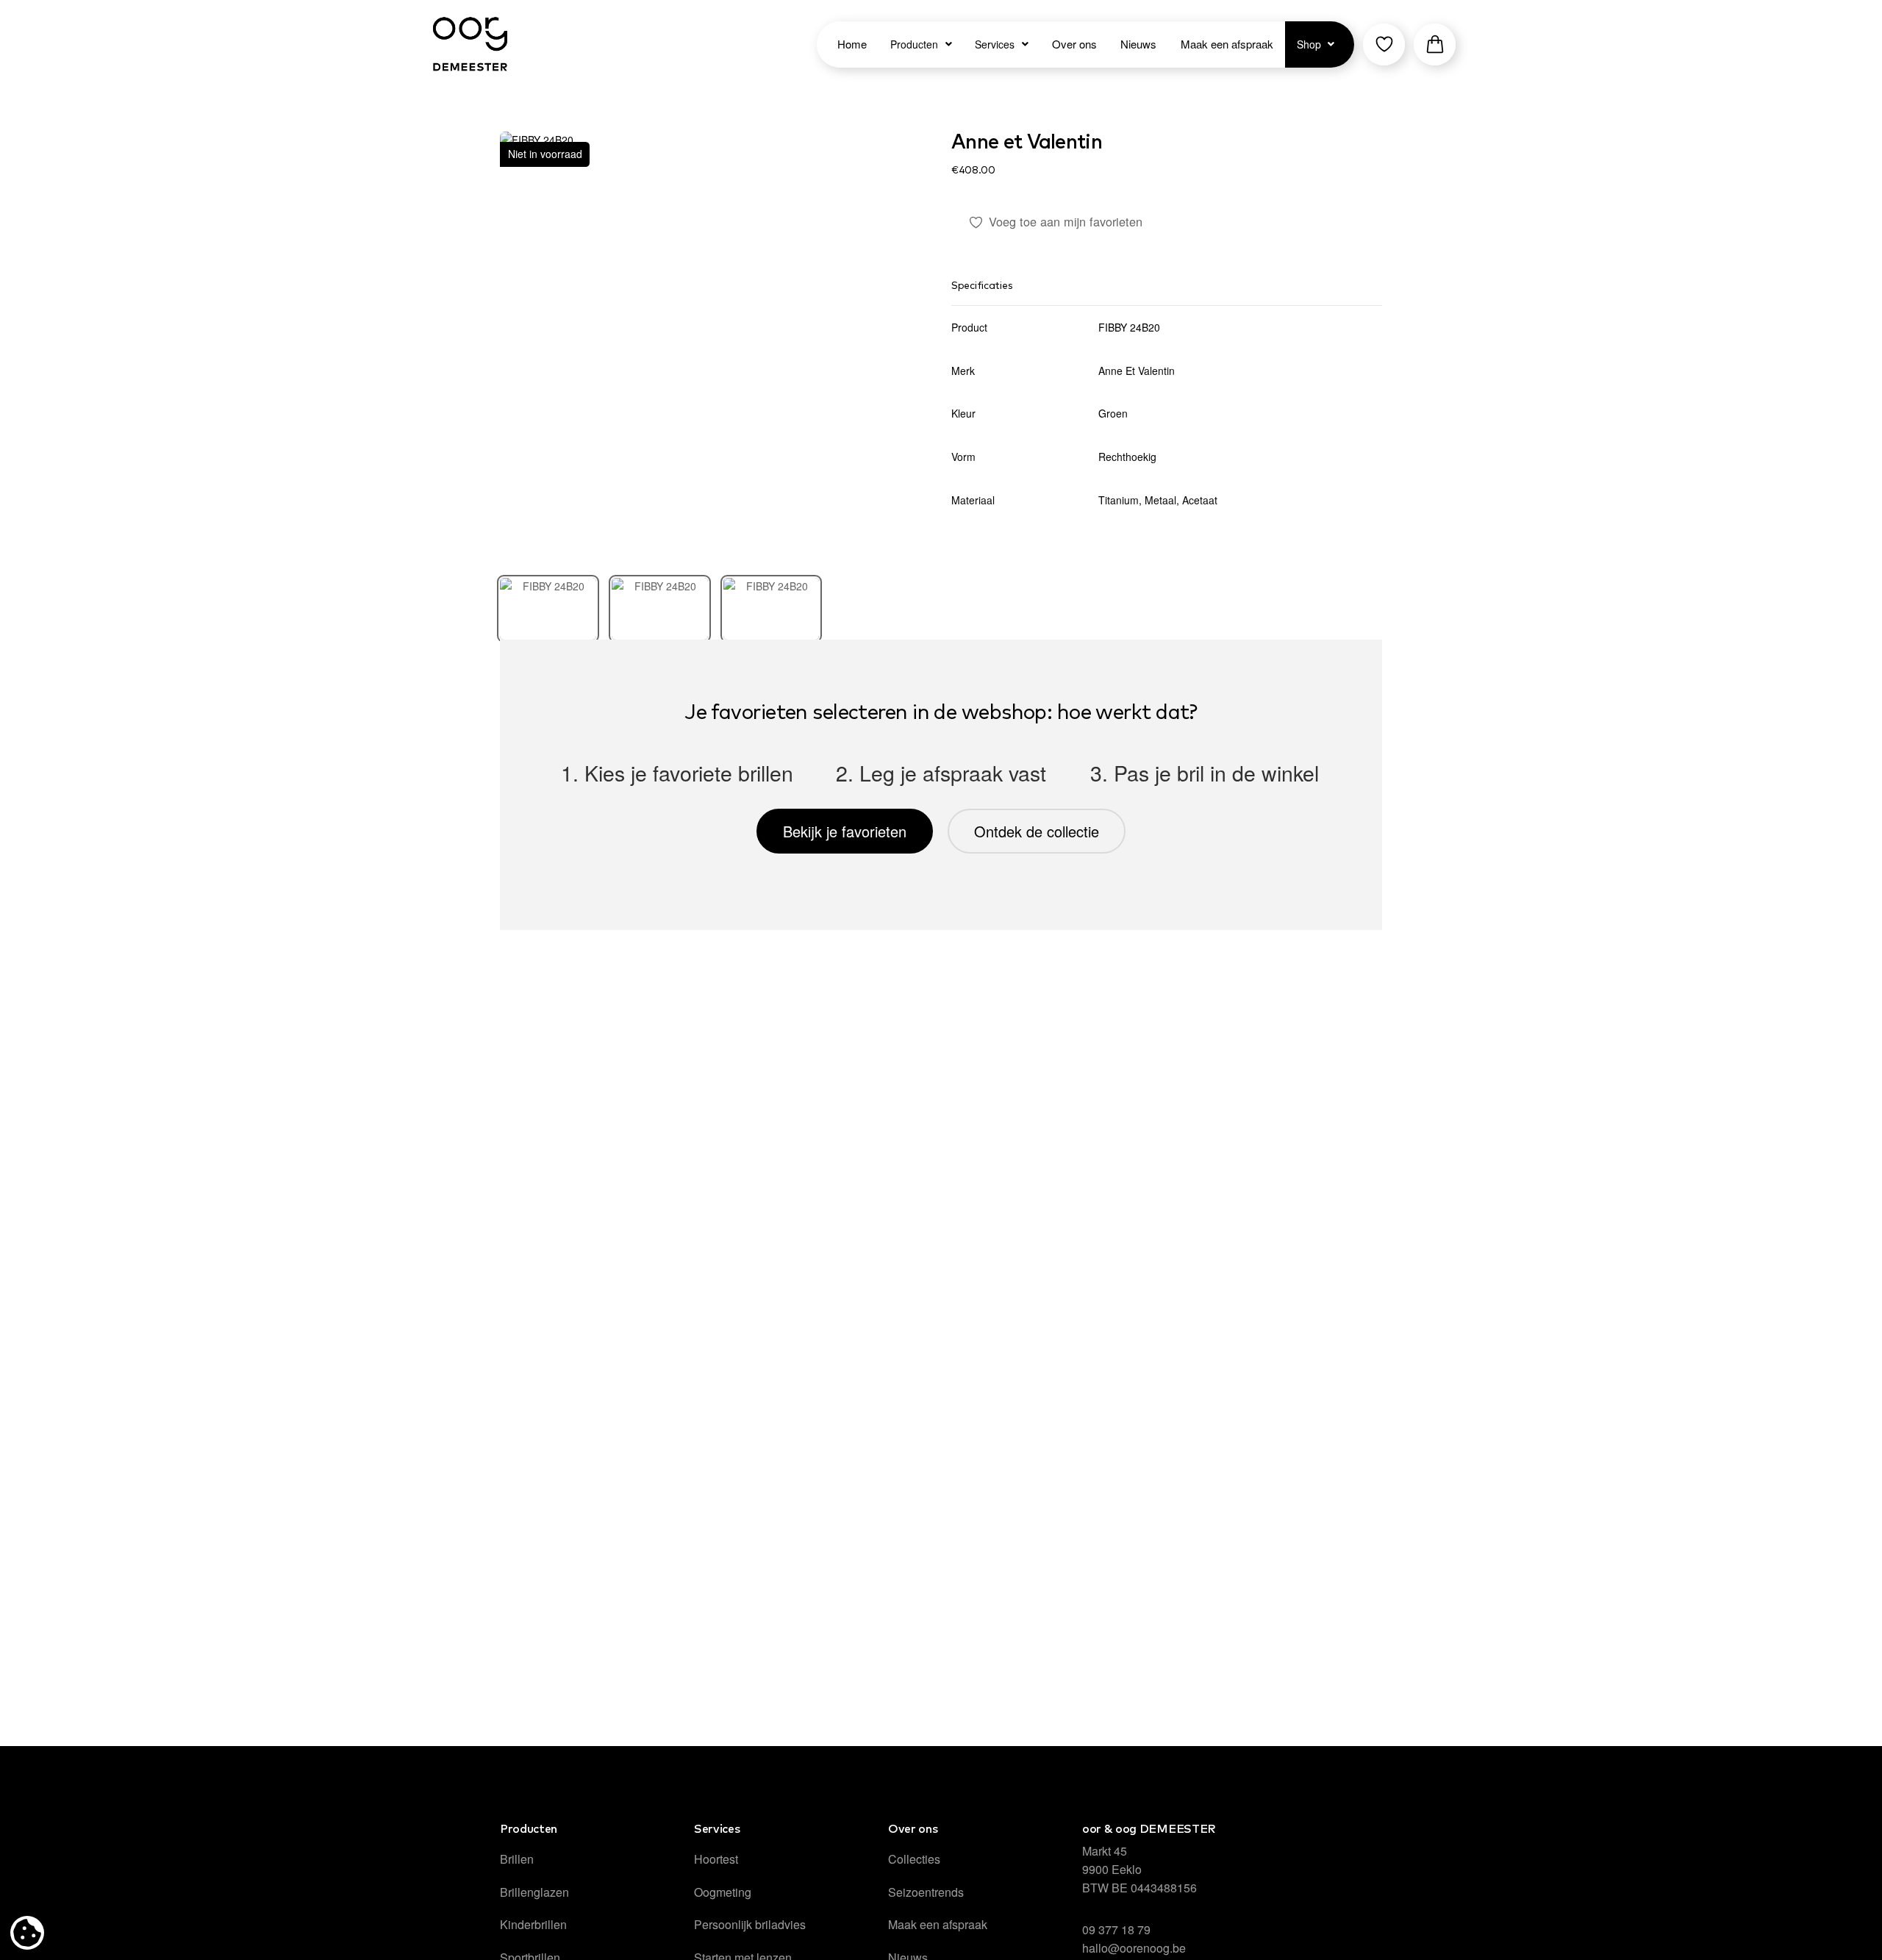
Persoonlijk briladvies (750, 1924)
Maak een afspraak (938, 1924)
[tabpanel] (715, 347)
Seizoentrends (926, 1892)
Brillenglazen (534, 1892)
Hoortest (716, 1859)
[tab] (548, 609)
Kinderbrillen (533, 1924)
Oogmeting (723, 1892)
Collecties (914, 1859)
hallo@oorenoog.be (1134, 1948)
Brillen (517, 1859)
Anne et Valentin (1027, 143)
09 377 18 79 (1116, 1929)
